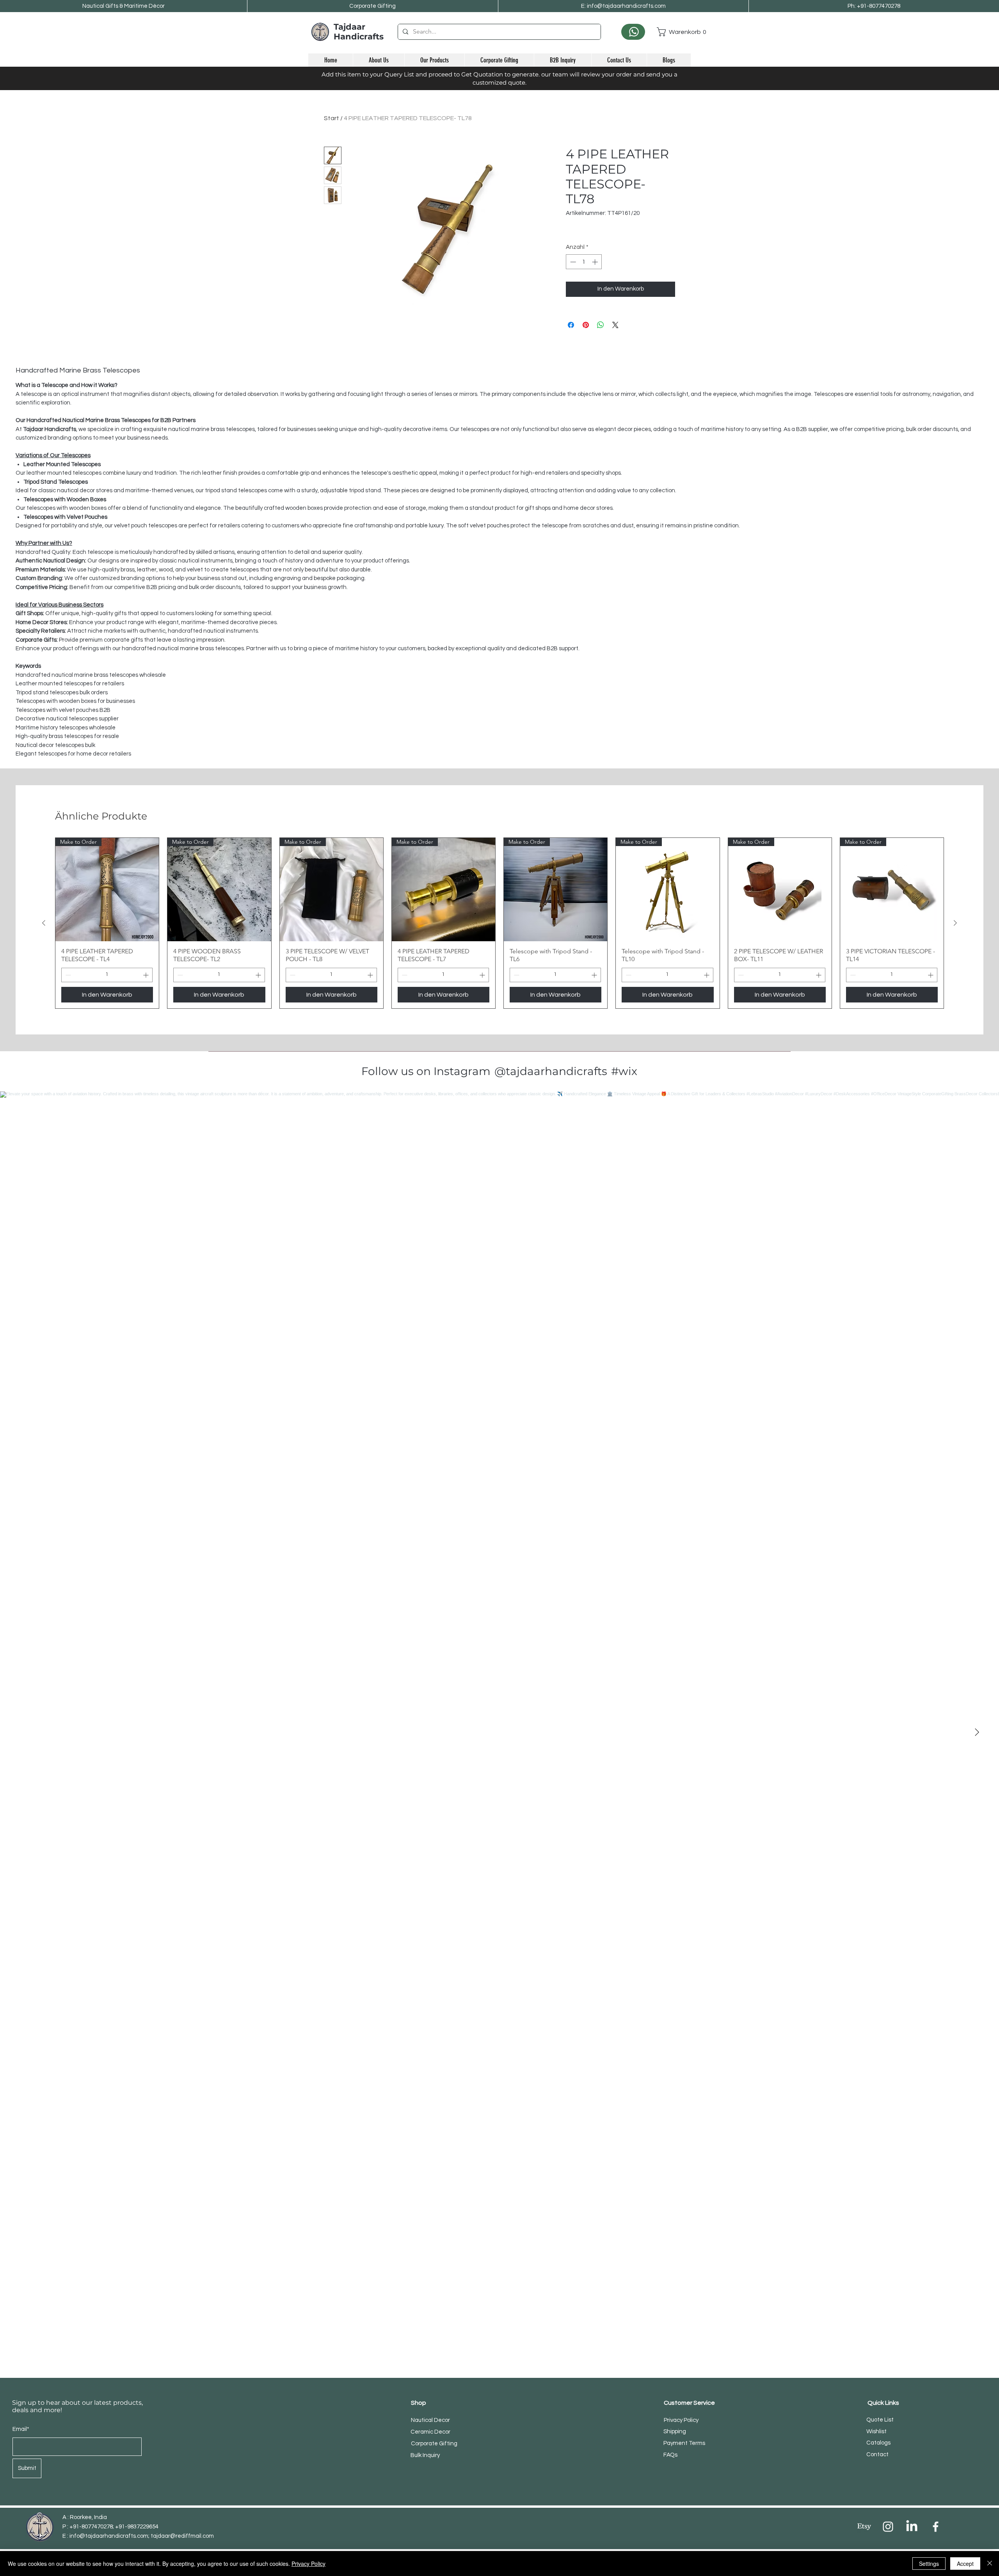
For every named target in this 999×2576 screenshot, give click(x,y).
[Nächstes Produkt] (955, 923)
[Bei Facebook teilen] (571, 325)
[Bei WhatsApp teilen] (601, 325)
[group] (499, 923)
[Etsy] (864, 2527)
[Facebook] (936, 2527)
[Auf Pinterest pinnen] (586, 325)
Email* (21, 2429)
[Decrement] (572, 262)
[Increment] (596, 262)
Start (332, 118)
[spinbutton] (584, 262)
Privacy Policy (308, 2564)
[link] (674, 32)
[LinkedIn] (912, 2527)
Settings (929, 2564)
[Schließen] (990, 2564)
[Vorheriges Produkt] (44, 923)
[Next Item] (977, 1733)
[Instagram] (888, 2527)
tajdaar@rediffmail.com (182, 2536)
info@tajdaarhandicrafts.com (109, 2536)
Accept (965, 2564)
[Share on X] (615, 325)
